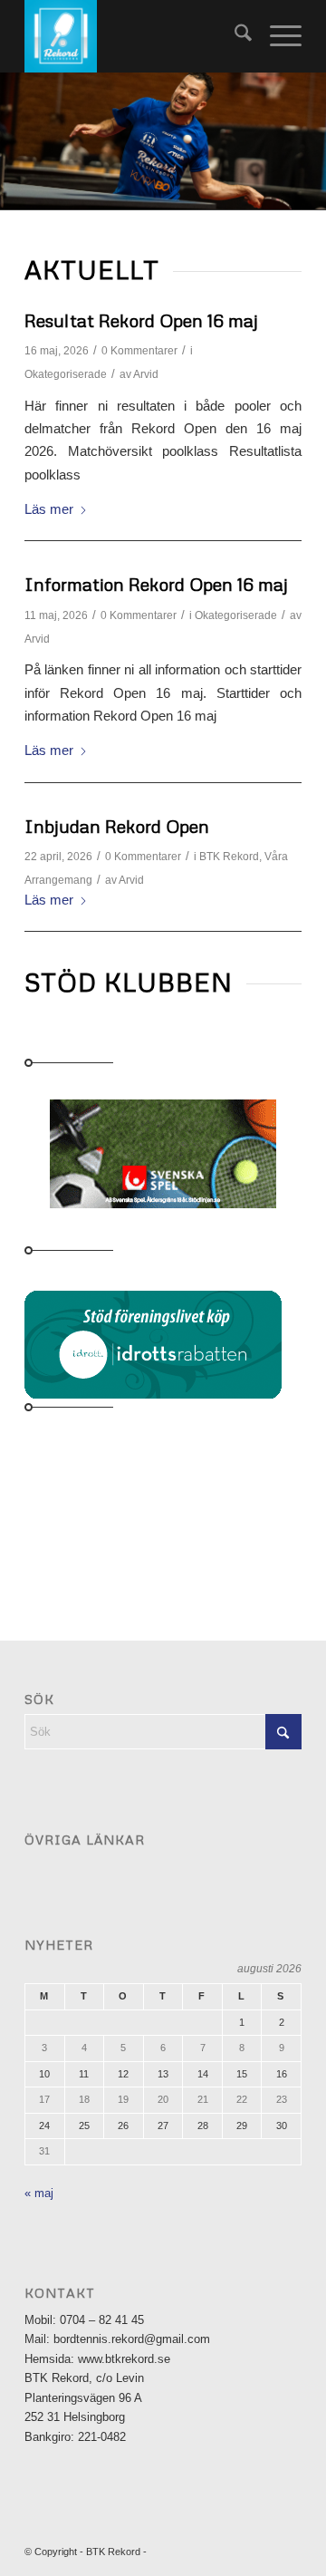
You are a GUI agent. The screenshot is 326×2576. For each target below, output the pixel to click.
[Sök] (234, 36)
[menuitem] (234, 36)
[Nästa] (310, 141)
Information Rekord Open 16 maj (156, 584)
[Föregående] (16, 141)
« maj (39, 2193)
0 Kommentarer (139, 351)
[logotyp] (135, 36)
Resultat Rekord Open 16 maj (141, 320)
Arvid (146, 374)
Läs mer (49, 509)
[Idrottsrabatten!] (158, 1343)
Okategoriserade (66, 374)
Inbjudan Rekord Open (117, 826)
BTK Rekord (229, 857)
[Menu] (277, 36)
